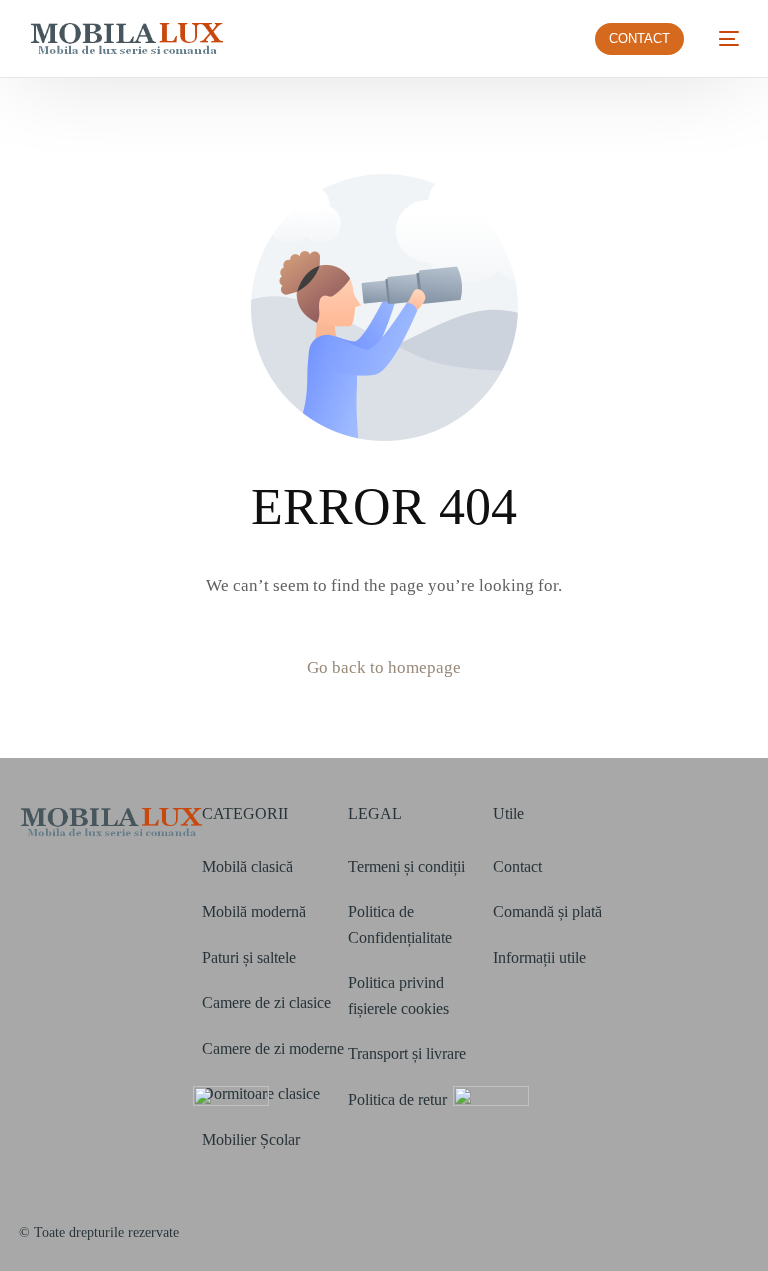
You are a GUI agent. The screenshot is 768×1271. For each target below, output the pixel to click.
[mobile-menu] (721, 38)
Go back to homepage (384, 667)
